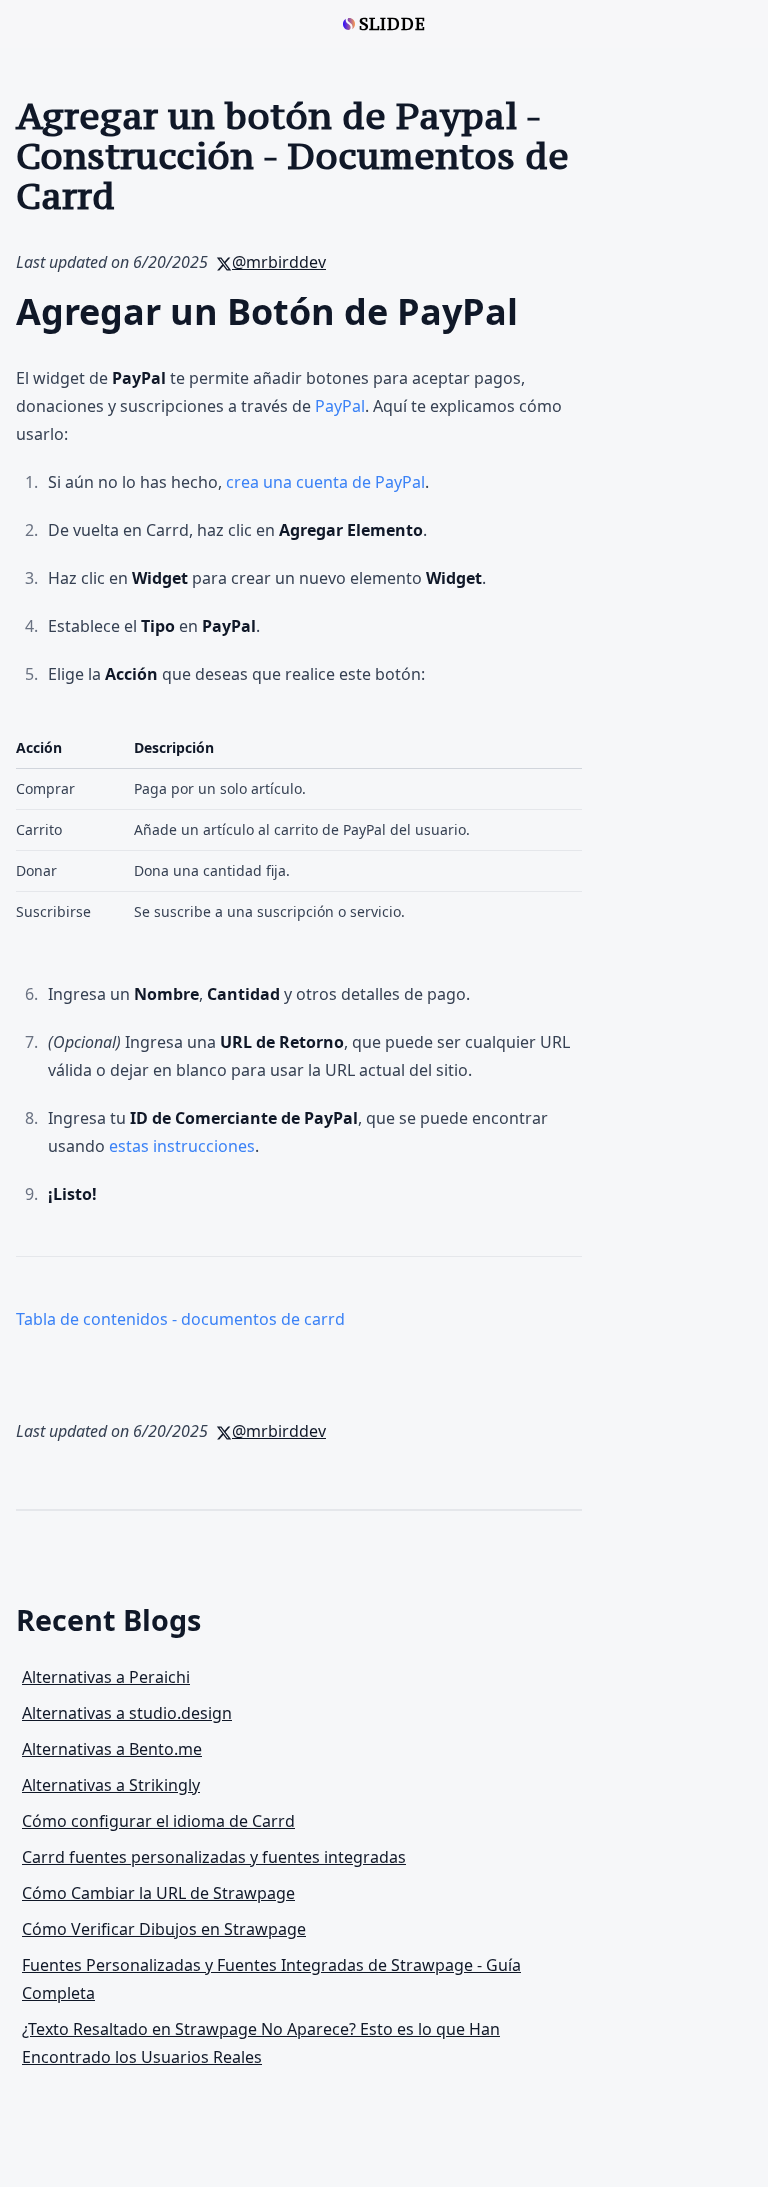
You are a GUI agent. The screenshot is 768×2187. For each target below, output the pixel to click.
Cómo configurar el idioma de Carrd (158, 1821)
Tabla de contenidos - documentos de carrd (180, 1319)
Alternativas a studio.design (127, 1713)
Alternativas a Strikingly (111, 1785)
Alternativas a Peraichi (106, 1677)
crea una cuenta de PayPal (325, 482)
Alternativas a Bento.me (112, 1749)
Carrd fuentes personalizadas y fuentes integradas (214, 1857)
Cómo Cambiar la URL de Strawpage (158, 1893)
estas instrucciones (182, 1146)
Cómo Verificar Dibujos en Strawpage (164, 1929)
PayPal (340, 406)
